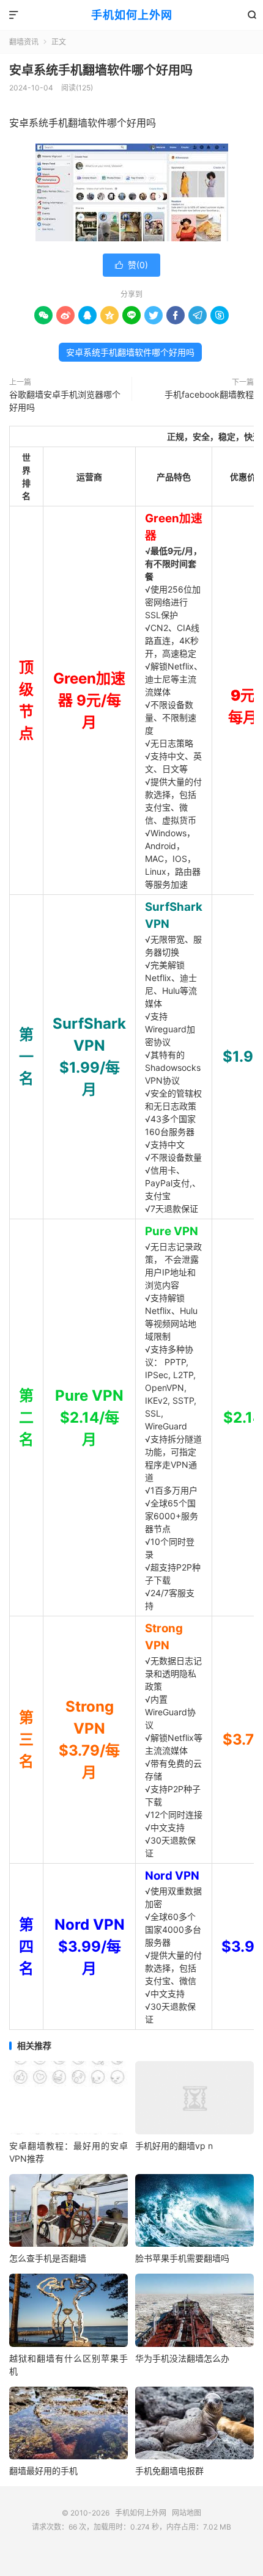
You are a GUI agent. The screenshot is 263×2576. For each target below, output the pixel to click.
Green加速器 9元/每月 (89, 700)
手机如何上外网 (132, 15)
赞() (131, 265)
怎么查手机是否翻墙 (48, 2258)
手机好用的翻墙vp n (174, 2146)
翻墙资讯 (24, 42)
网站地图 (187, 2513)
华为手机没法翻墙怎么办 (182, 2358)
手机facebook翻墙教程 (209, 394)
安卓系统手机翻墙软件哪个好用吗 (101, 70)
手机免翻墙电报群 (169, 2471)
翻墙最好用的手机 (43, 2471)
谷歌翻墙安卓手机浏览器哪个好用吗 (65, 401)
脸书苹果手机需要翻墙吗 (182, 2258)
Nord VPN (172, 1876)
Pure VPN (172, 1231)
